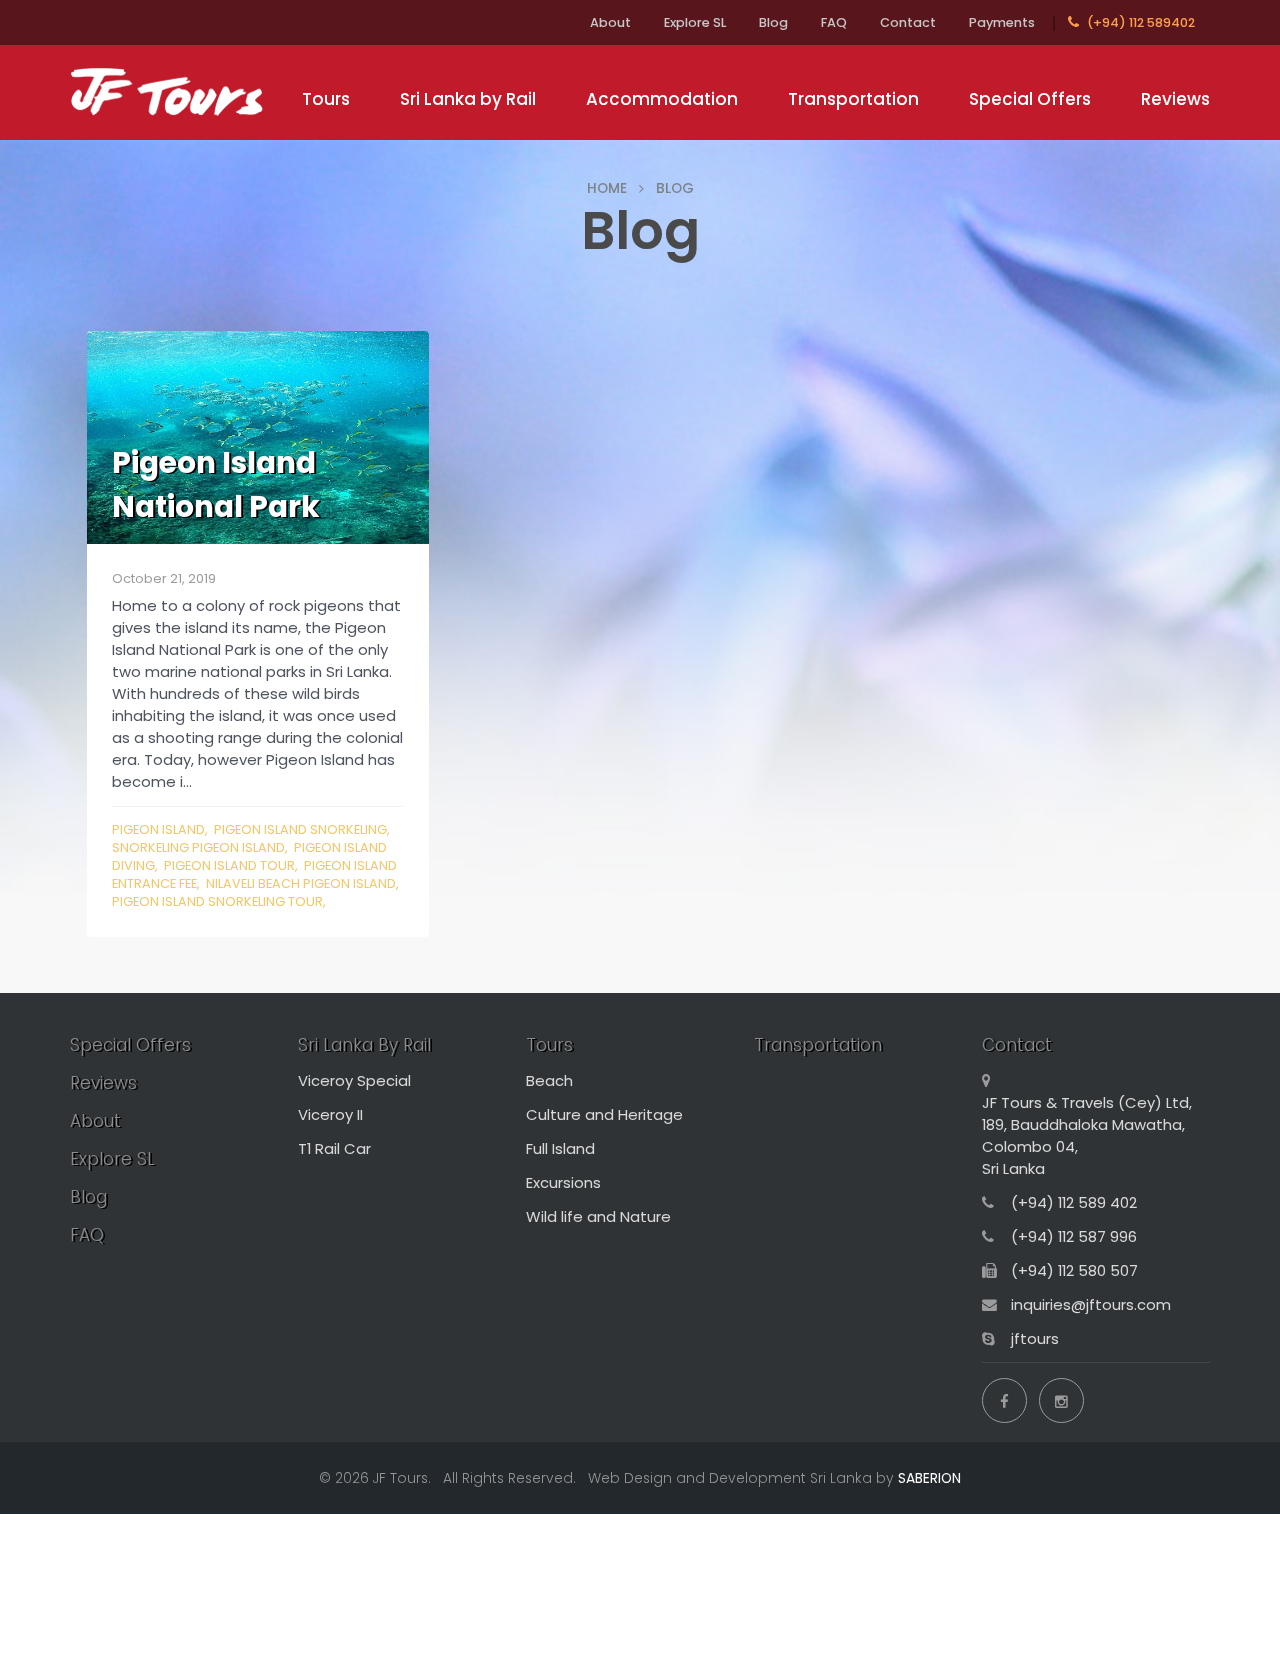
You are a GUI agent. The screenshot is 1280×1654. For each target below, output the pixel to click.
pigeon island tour (229, 865)
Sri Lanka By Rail (364, 1045)
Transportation (853, 99)
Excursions (563, 1182)
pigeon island (158, 829)
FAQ (834, 22)
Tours (326, 99)
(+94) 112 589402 (1139, 22)
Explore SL (695, 22)
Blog (773, 22)
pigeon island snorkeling (300, 829)
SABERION (929, 1478)
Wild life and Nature (598, 1216)
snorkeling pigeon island (198, 847)
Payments (1002, 22)
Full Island (560, 1148)
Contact (908, 22)
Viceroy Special (354, 1080)
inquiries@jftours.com (1091, 1304)
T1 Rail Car (334, 1148)
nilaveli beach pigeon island (301, 883)
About (610, 22)
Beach (549, 1080)
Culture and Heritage (604, 1114)
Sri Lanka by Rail (468, 99)
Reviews (1175, 99)
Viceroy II (330, 1114)
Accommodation (662, 99)
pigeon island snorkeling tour (217, 901)
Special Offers (1030, 99)
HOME (607, 188)
